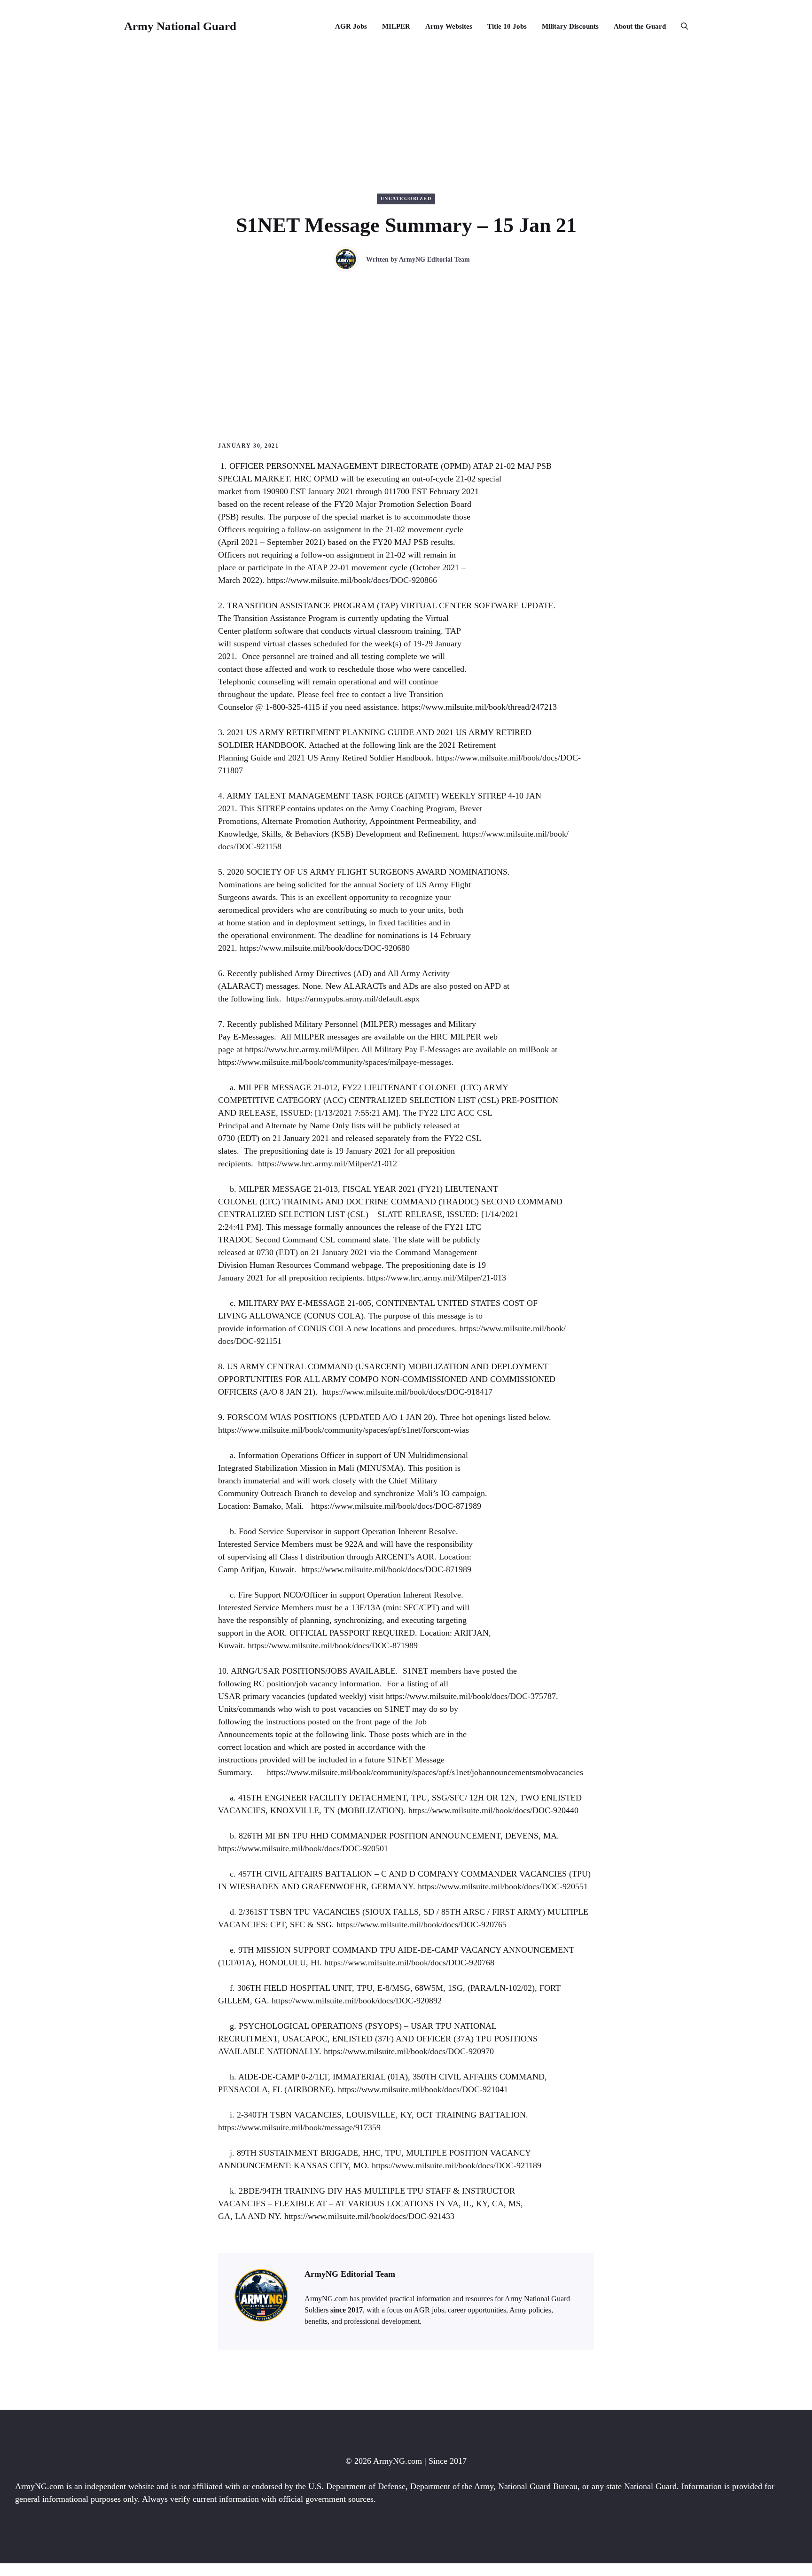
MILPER (396, 26)
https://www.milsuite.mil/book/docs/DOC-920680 (325, 948)
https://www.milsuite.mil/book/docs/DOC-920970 (409, 2051)
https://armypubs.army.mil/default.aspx (353, 999)
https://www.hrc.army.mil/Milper (301, 1049)
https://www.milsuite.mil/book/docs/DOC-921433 (369, 2216)
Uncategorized (406, 198)
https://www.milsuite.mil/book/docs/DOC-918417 (407, 1392)
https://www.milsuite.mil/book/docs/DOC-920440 (493, 1810)
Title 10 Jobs (507, 26)
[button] (681, 26)
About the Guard (640, 26)
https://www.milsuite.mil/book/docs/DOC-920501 (303, 1848)
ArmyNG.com (398, 2461)
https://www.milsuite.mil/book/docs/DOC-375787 (471, 1696)
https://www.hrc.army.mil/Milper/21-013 (437, 1278)
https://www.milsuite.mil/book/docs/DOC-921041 (423, 2089)
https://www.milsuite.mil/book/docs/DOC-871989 (396, 1506)
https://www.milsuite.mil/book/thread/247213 (479, 707)
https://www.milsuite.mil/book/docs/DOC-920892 (357, 2001)
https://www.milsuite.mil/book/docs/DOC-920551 (503, 1886)
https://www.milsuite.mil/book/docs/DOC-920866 (352, 580)
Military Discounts (570, 26)
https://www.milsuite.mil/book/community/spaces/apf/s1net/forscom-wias (344, 1430)
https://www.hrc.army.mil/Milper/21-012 (328, 1164)
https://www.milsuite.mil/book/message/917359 (299, 2127)
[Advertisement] (406, 342)
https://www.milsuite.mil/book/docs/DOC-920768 (409, 1963)
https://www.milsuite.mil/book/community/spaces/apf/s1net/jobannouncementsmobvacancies (425, 1772)
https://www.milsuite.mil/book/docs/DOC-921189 (457, 2165)
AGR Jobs (351, 26)
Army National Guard (180, 26)
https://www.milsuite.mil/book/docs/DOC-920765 (422, 1924)
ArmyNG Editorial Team (434, 260)
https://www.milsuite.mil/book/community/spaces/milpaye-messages (335, 1062)
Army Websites (449, 26)
